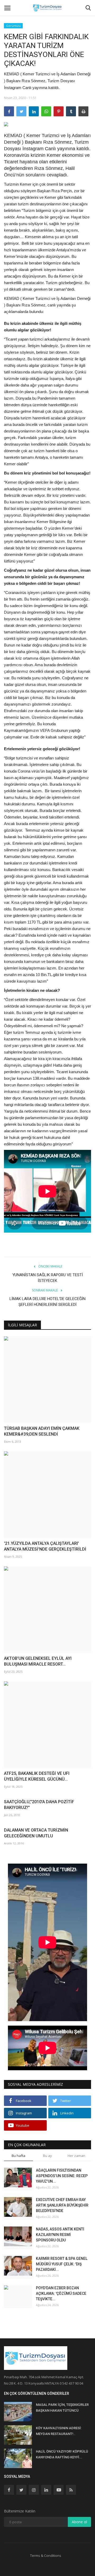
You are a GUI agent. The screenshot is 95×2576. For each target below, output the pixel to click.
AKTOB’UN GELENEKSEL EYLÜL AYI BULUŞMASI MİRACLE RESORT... (38, 1661)
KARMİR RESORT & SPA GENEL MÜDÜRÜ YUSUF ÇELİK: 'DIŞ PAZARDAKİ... (62, 2264)
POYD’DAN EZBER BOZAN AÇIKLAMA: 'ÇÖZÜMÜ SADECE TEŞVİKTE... (61, 2293)
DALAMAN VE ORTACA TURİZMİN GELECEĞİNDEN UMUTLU (36, 1833)
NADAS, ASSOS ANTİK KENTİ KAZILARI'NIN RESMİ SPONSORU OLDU (60, 2235)
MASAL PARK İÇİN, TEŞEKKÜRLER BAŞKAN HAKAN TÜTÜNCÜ (62, 2408)
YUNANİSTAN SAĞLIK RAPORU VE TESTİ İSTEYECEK (48, 1278)
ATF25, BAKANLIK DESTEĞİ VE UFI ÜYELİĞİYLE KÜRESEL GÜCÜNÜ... (37, 1776)
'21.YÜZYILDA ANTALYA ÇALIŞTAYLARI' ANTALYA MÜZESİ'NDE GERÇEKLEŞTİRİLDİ (45, 1546)
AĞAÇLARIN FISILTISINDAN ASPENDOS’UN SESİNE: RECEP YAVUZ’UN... (62, 2176)
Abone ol (79, 2522)
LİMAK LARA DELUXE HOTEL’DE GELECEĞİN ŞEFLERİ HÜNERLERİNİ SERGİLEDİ (47, 1302)
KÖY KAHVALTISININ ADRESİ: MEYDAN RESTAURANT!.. (59, 2431)
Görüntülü (13, 26)
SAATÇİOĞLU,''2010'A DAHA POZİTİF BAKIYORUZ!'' (39, 1805)
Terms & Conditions (46, 2556)
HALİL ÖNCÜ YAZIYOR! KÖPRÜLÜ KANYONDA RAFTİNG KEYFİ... (62, 2454)
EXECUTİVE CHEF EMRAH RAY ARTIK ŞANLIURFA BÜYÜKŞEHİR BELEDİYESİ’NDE (62, 2205)
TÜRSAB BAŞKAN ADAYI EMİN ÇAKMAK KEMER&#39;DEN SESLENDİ (42, 1431)
